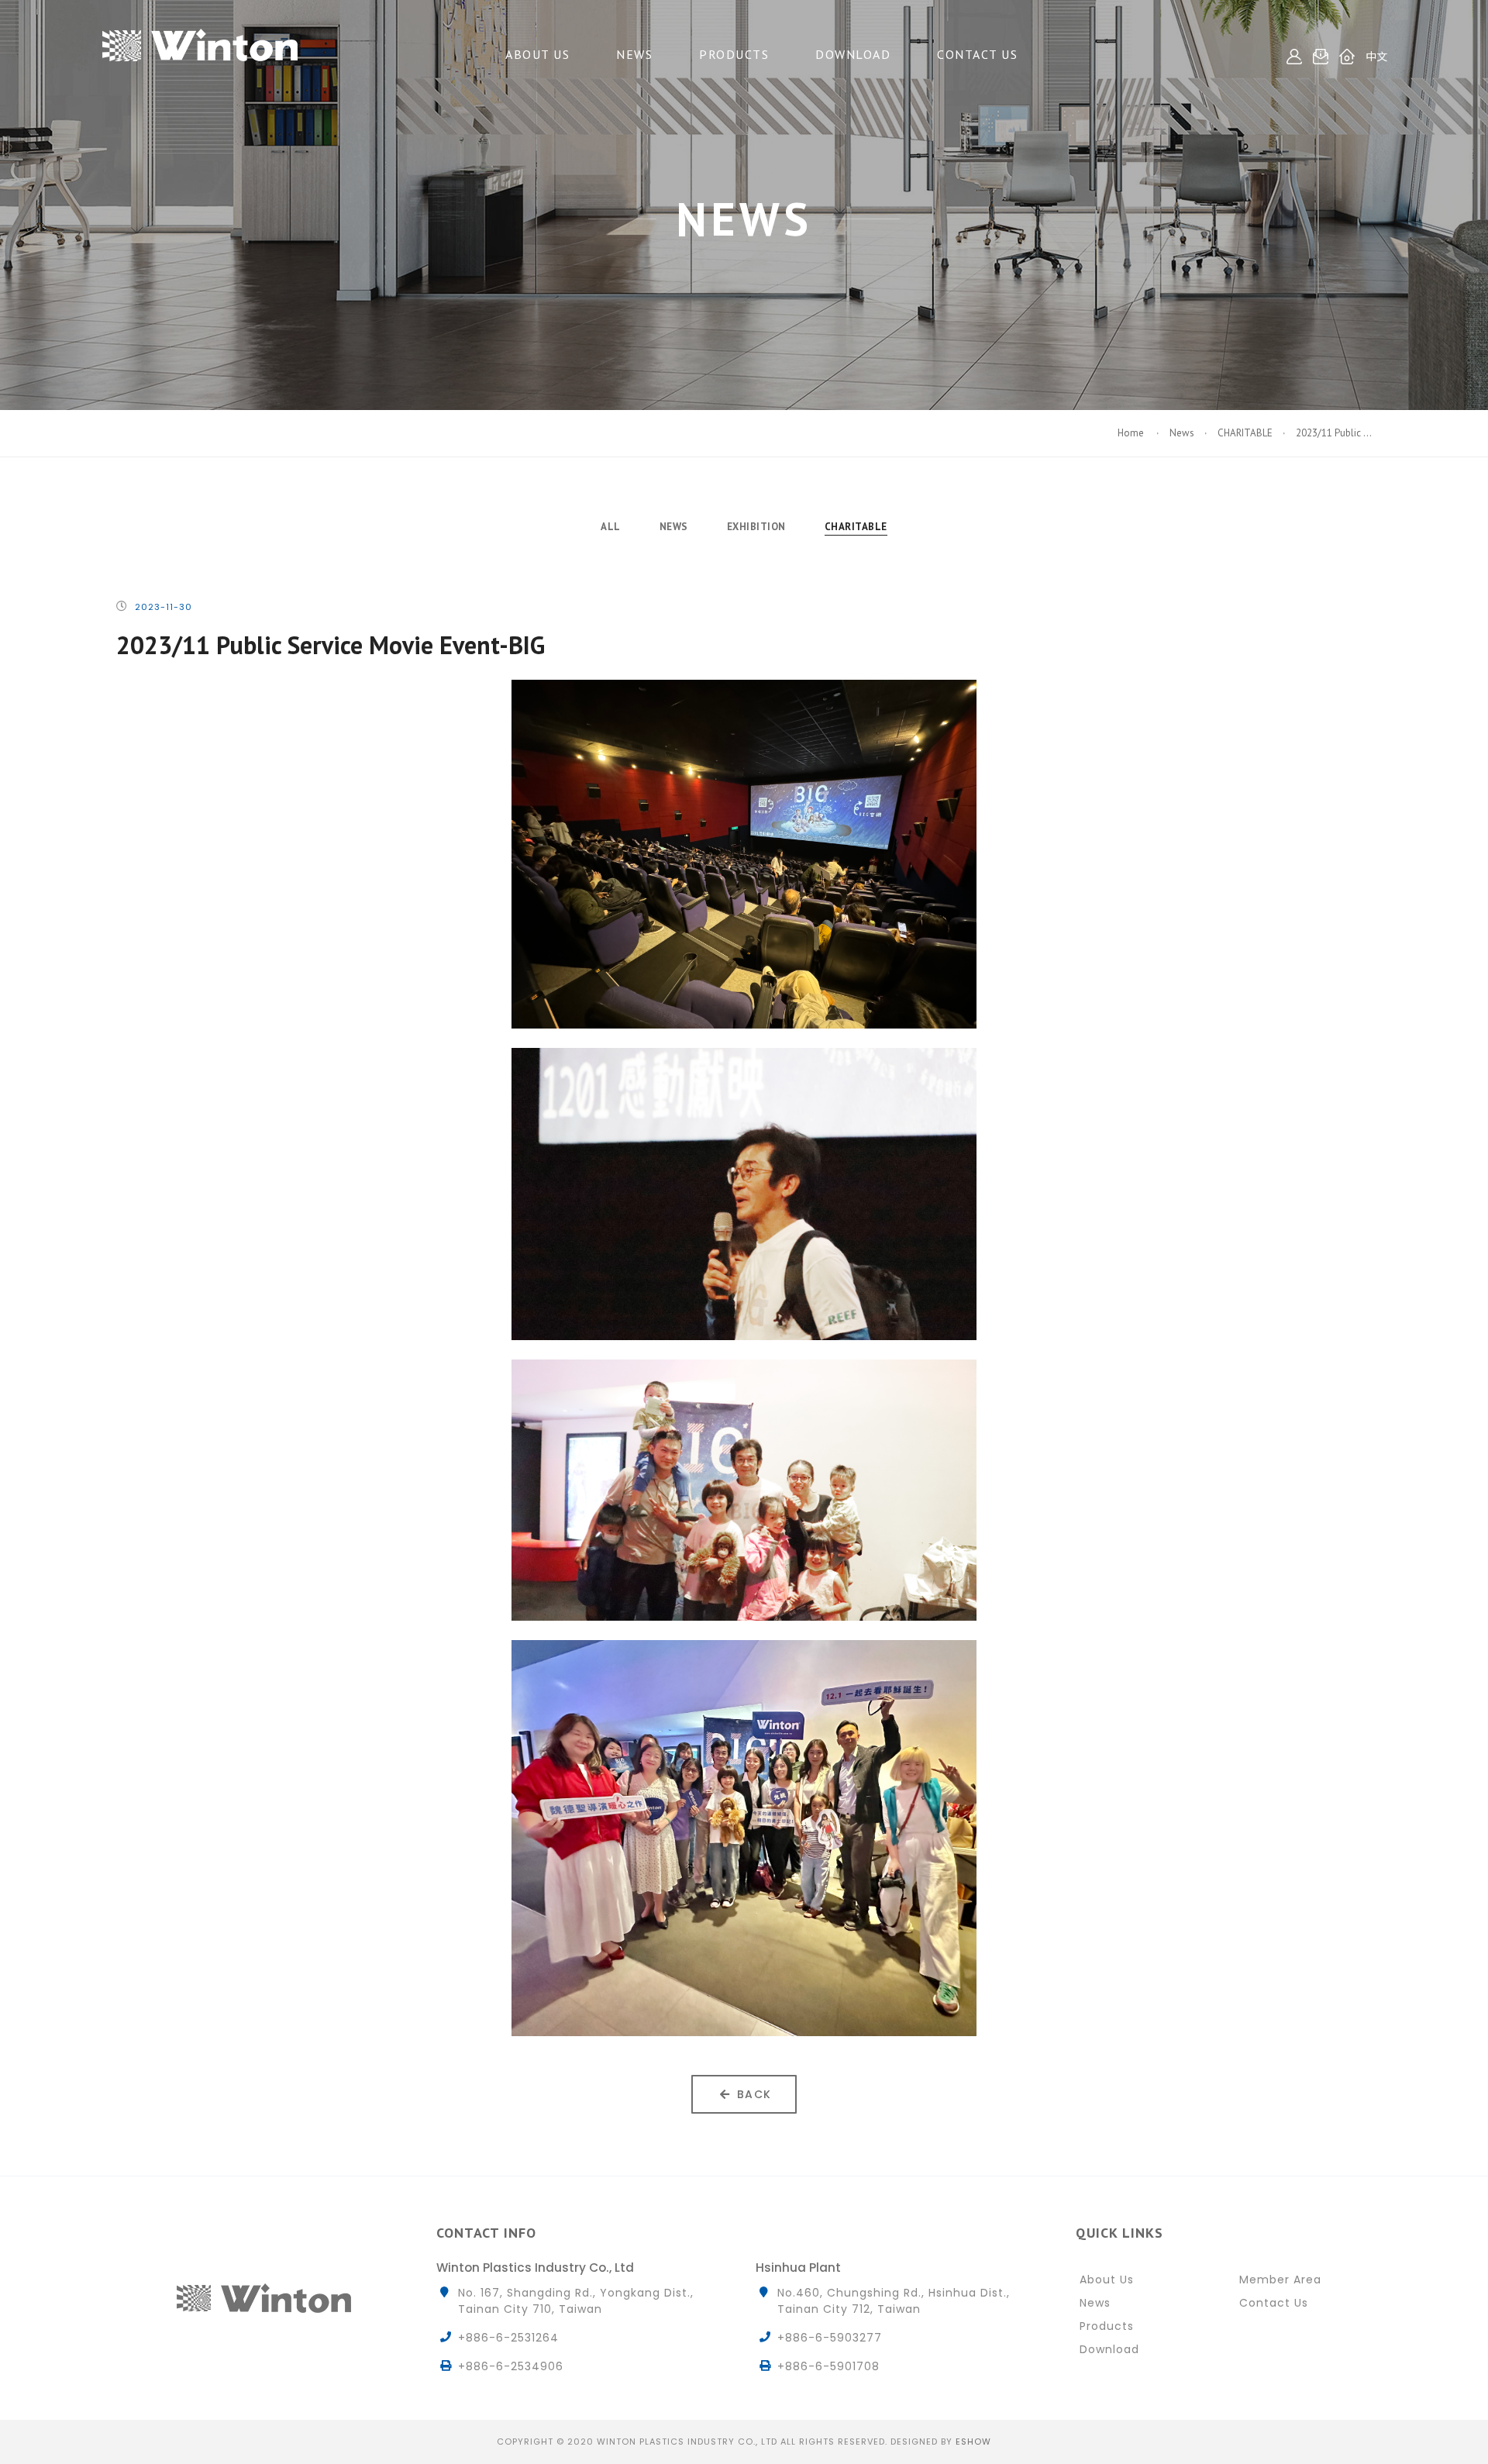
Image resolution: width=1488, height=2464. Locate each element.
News (634, 54)
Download (853, 54)
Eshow (973, 2442)
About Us (537, 54)
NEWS (674, 527)
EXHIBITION (756, 527)
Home (1132, 433)
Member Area (1280, 2280)
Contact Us (977, 54)
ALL (611, 527)
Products (734, 54)
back (754, 2094)
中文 (1376, 57)
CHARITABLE (1245, 433)
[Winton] (200, 39)
